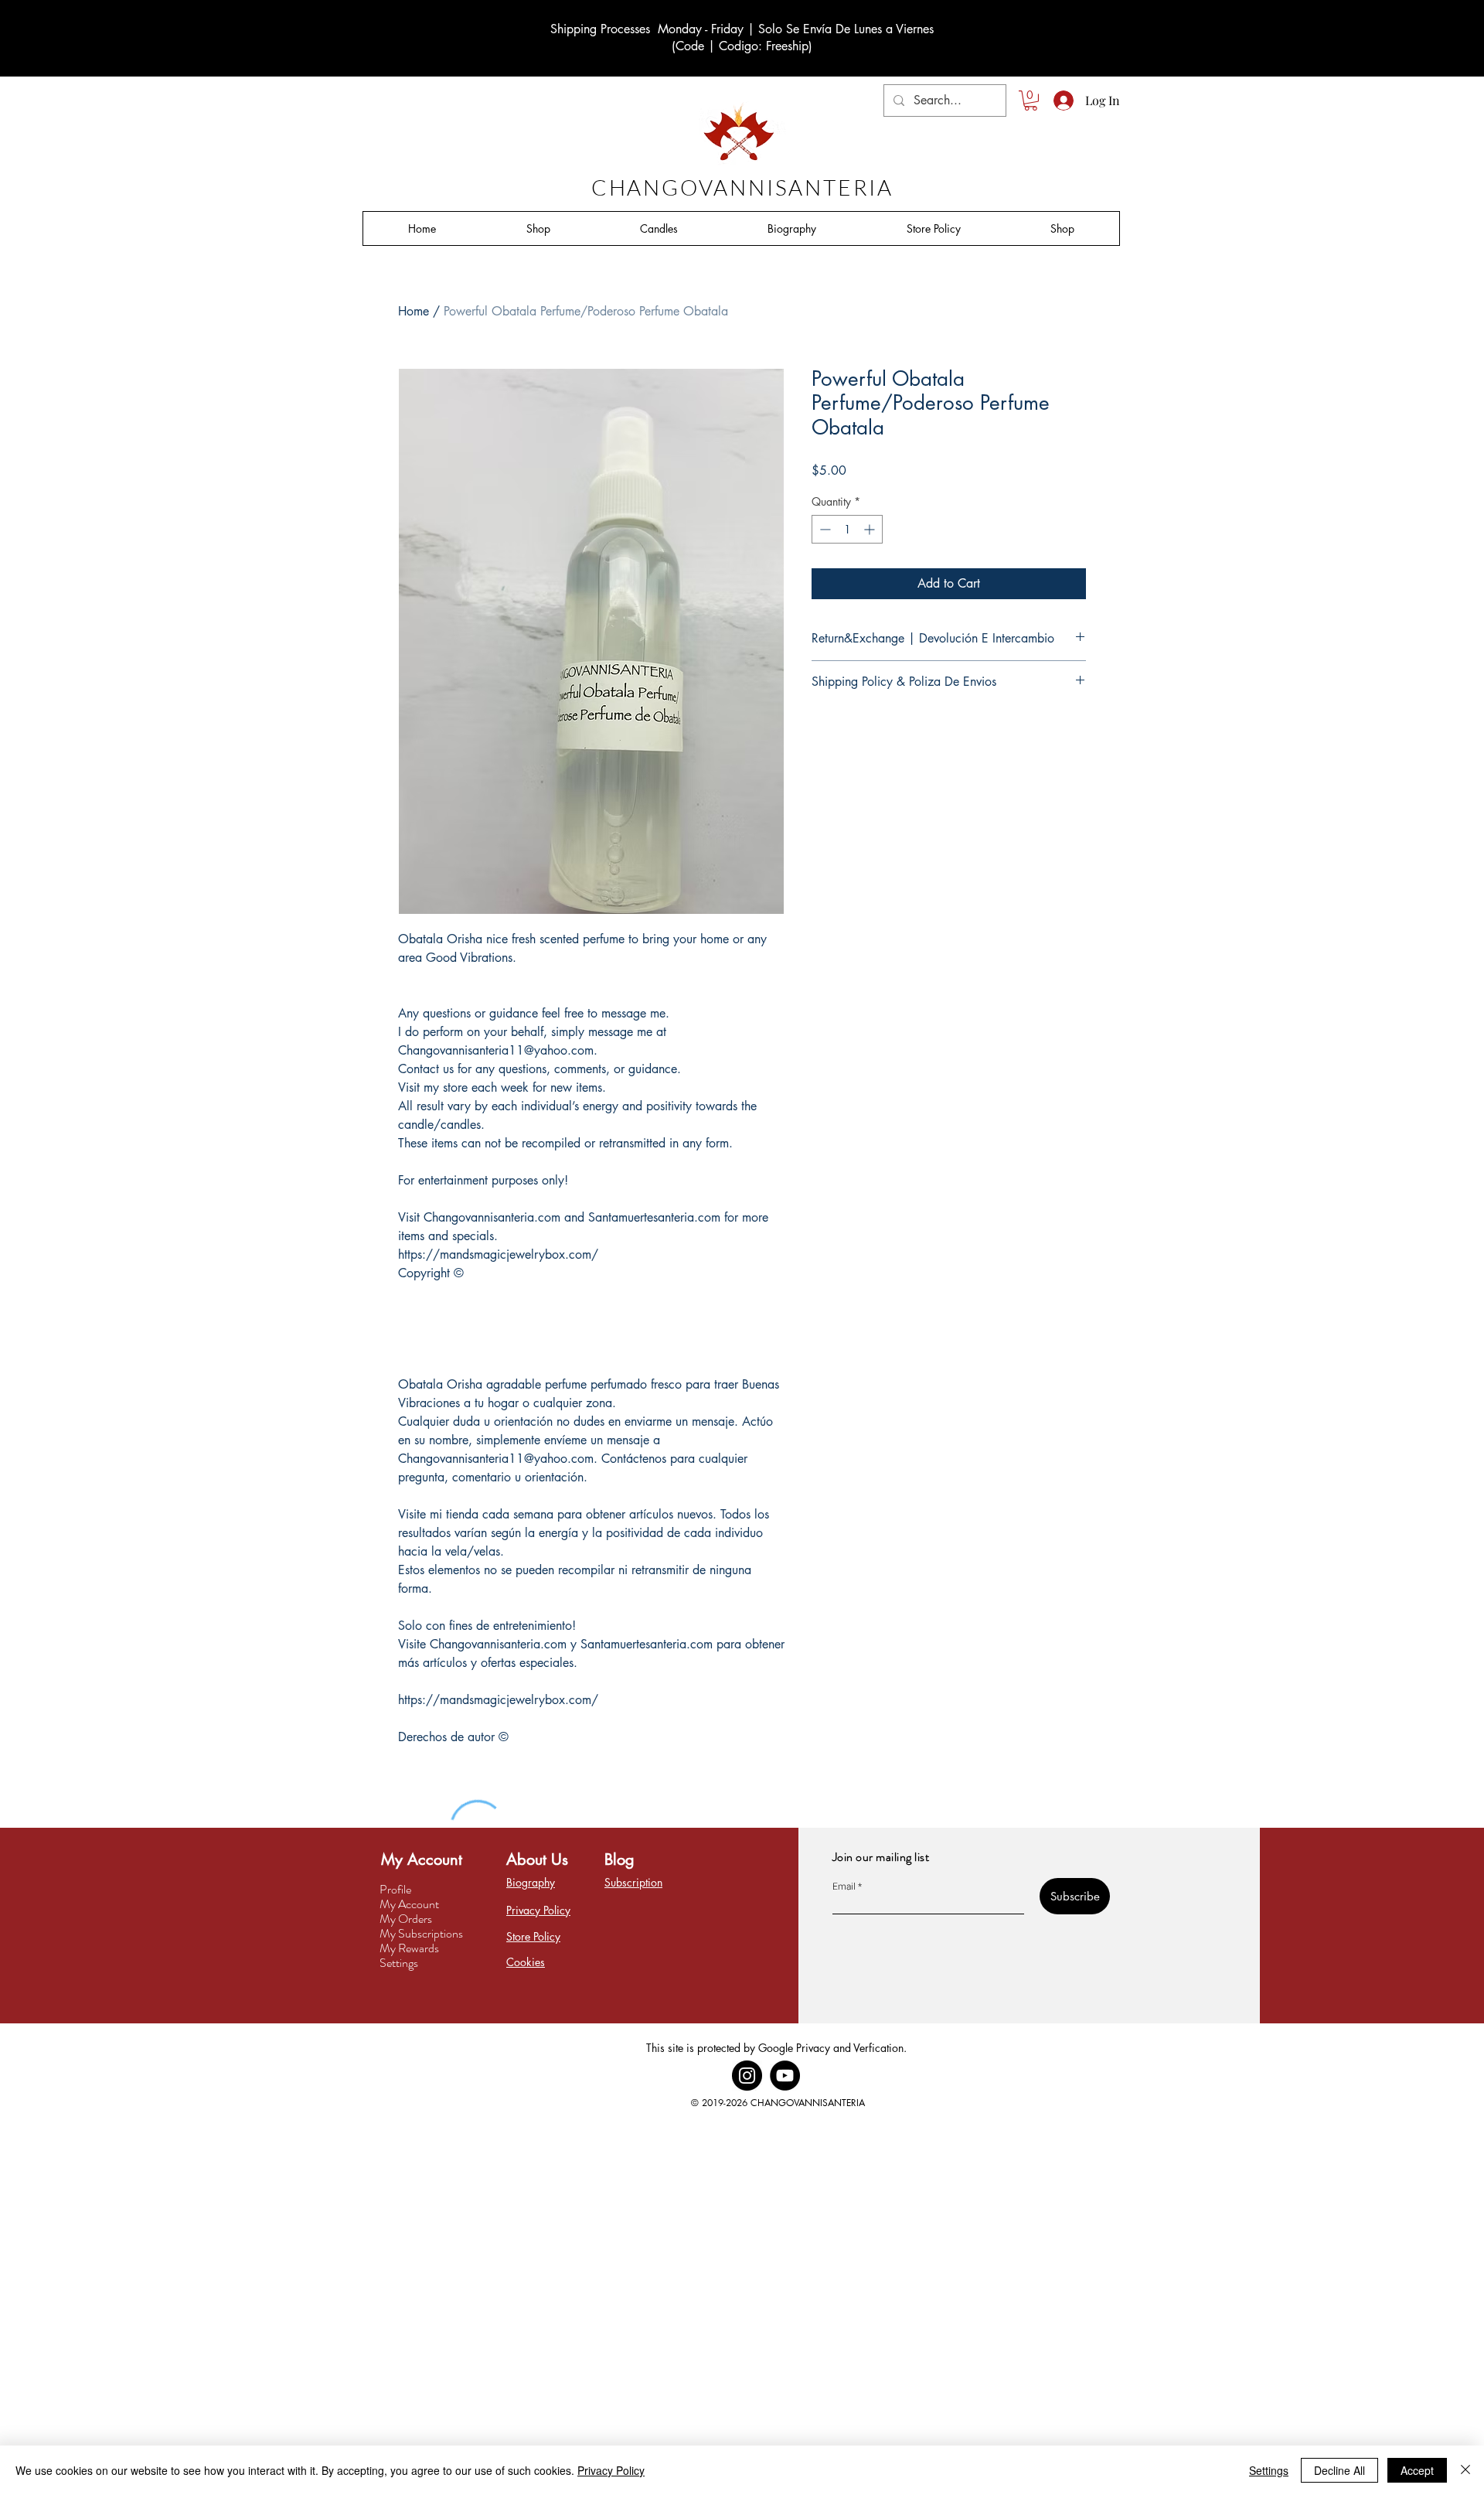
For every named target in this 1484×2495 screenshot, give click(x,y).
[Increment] (871, 529)
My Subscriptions (421, 1933)
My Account (409, 1904)
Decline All (1339, 2470)
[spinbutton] (847, 529)
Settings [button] (1269, 2470)
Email (844, 1887)
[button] (1031, 101)
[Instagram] (747, 2076)
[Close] (1465, 2470)
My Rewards (409, 1948)
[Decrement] (824, 529)
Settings (399, 1963)
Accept (1417, 2470)
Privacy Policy (611, 2470)
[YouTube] (785, 2076)
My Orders (406, 1919)
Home (414, 311)
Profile (395, 1889)
